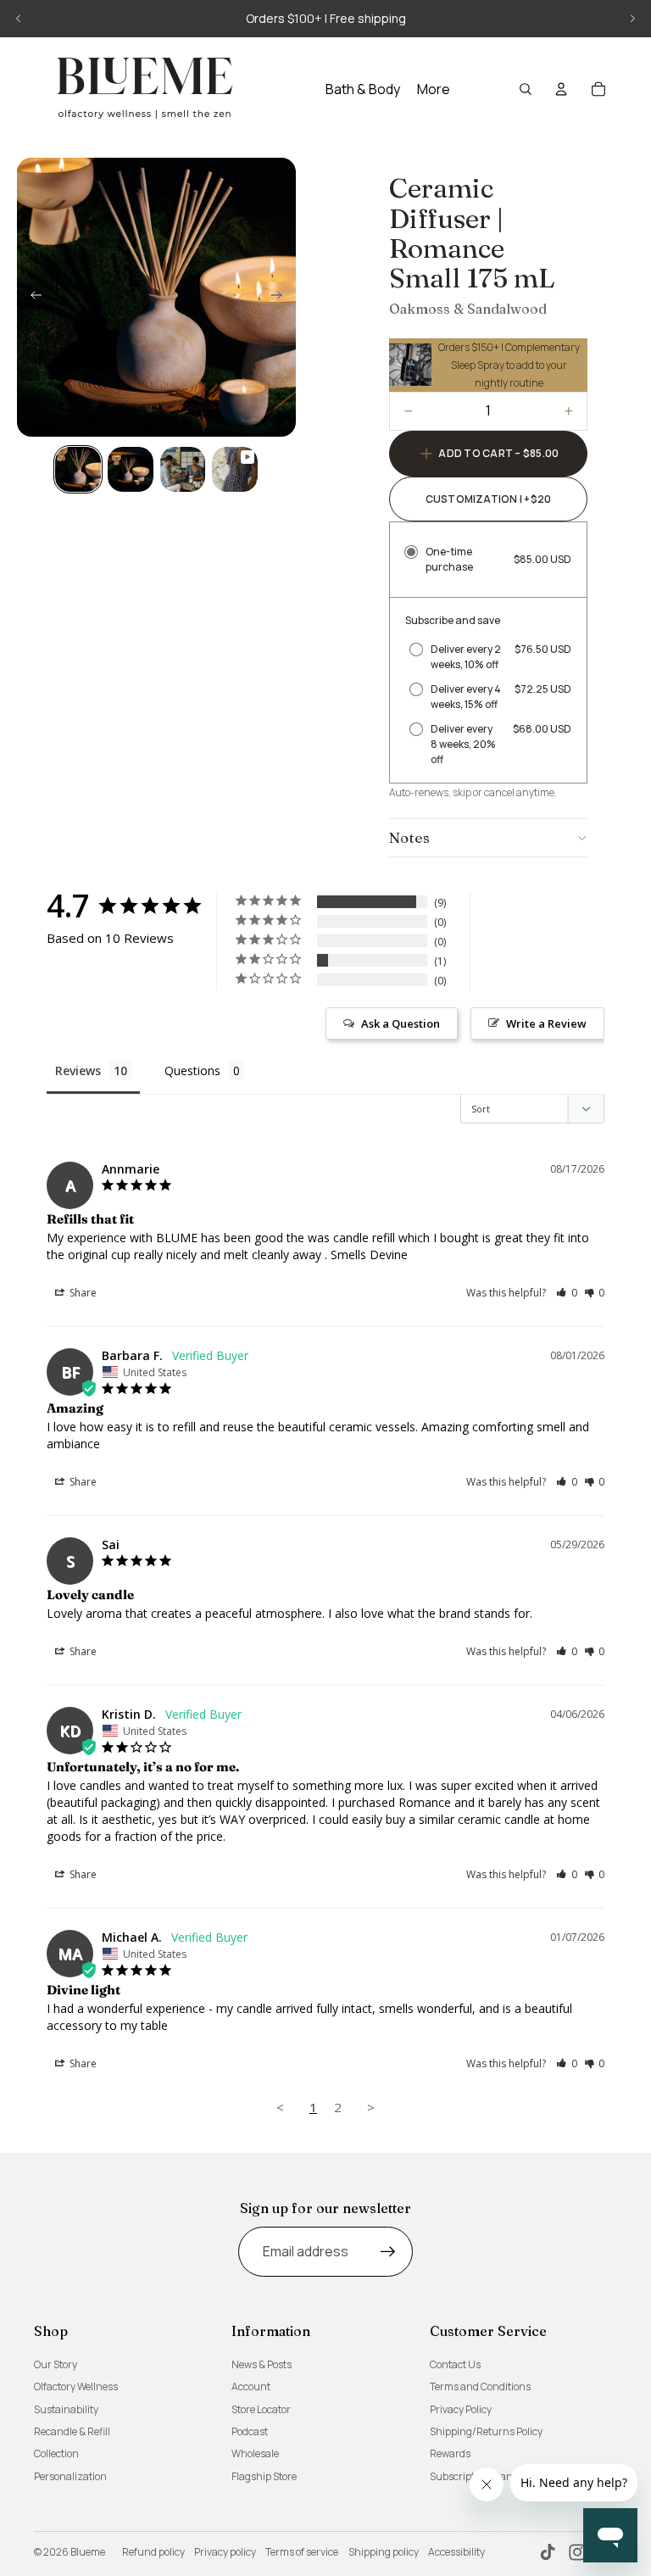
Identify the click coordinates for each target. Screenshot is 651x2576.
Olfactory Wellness (76, 2386)
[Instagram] (577, 2552)
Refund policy (153, 2552)
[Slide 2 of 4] (131, 470)
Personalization (70, 2476)
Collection (56, 2453)
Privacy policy (225, 2552)
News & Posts (262, 2364)
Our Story (56, 2364)
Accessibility (456, 2552)
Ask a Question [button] (401, 1023)
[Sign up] (388, 2252)
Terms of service (302, 2552)
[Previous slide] (19, 19)
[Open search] (526, 89)
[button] (567, 1293)
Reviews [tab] (78, 1071)
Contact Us (455, 2364)
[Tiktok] (548, 2552)
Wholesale (255, 2453)
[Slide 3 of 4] (183, 470)
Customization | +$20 (489, 499)
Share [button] (82, 1293)
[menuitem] (434, 89)
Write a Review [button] (546, 1023)
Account (251, 2386)
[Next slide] (632, 19)
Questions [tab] (192, 1071)
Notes (409, 837)
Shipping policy (384, 2552)
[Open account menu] (561, 89)
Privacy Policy (461, 2409)
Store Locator (261, 2409)
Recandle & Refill (72, 2431)
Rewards (450, 2453)
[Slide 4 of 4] (235, 470)
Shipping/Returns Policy (486, 2431)
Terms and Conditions (480, 2386)
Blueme (88, 2552)
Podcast (250, 2431)
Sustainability (66, 2409)
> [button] (371, 2107)
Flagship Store (264, 2476)
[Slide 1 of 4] (78, 470)
